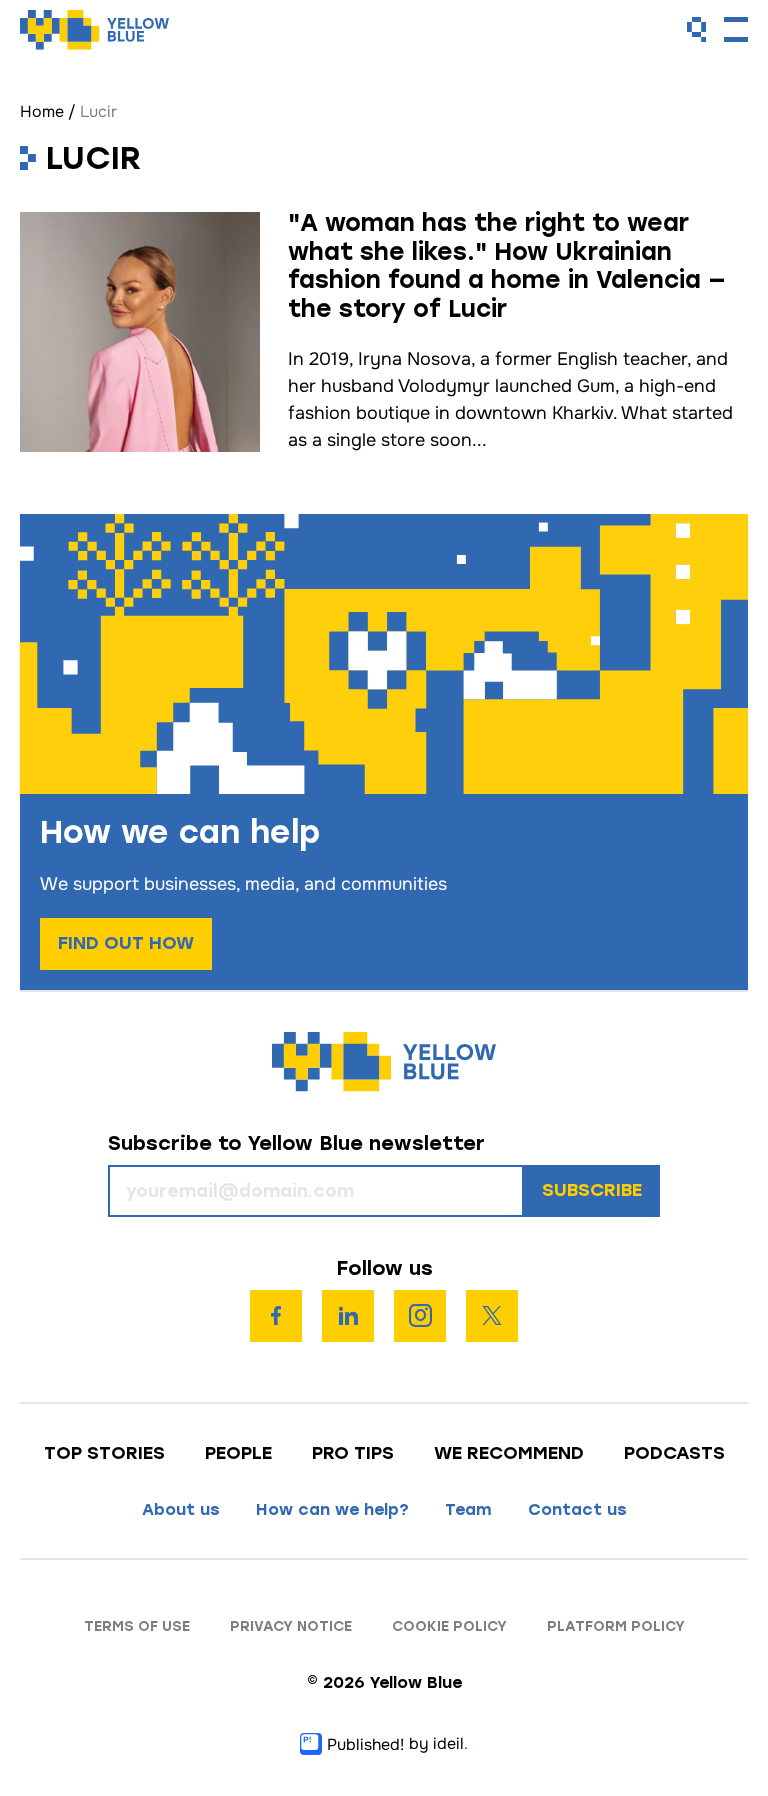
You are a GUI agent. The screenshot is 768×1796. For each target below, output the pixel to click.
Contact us (577, 1509)
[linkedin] (348, 1316)
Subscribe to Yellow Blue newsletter (296, 1143)
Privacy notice (291, 1626)
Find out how (126, 943)
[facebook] (276, 1316)
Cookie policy (449, 1626)
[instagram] (420, 1316)
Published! (365, 1744)
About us (181, 1509)
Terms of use (137, 1626)
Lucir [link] (98, 111)
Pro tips (353, 1453)
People (238, 1453)
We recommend (509, 1453)
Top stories (104, 1453)
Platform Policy (616, 1626)
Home (42, 111)
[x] (492, 1316)
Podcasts (674, 1453)
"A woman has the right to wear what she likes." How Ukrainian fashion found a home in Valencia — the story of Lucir (507, 265)
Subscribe (592, 1190)
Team (468, 1509)
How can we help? (332, 1509)
